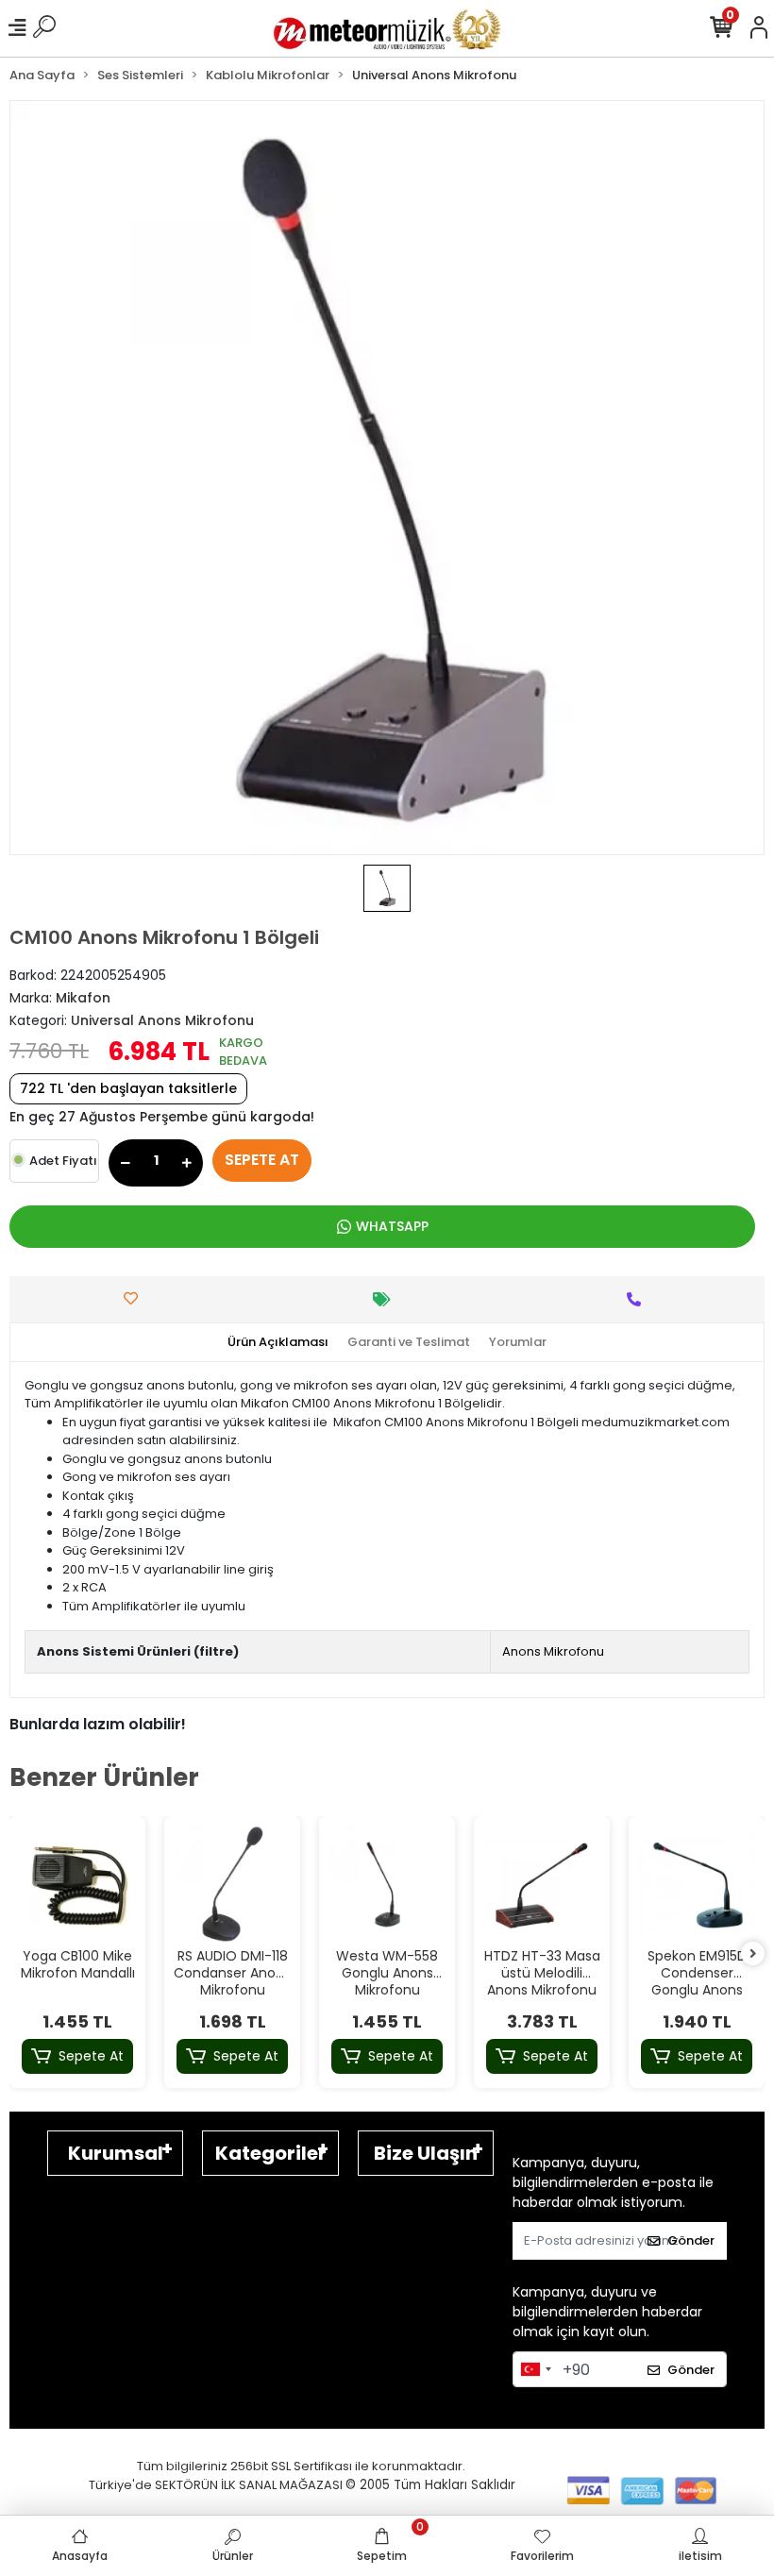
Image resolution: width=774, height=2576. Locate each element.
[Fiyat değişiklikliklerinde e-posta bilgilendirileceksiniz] (387, 1299)
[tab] (278, 1342)
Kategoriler (271, 2153)
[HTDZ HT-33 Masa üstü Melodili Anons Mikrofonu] (542, 1884)
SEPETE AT (262, 1160)
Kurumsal (116, 2153)
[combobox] (535, 2369)
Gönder (691, 2240)
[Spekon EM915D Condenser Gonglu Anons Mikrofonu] (697, 1884)
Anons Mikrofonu (553, 1651)
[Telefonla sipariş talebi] (639, 1299)
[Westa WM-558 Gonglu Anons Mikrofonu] (387, 1884)
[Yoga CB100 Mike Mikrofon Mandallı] (77, 1884)
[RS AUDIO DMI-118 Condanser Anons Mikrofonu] (232, 1884)
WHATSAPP (392, 1226)
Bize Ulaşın (426, 2153)
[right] (753, 1954)
